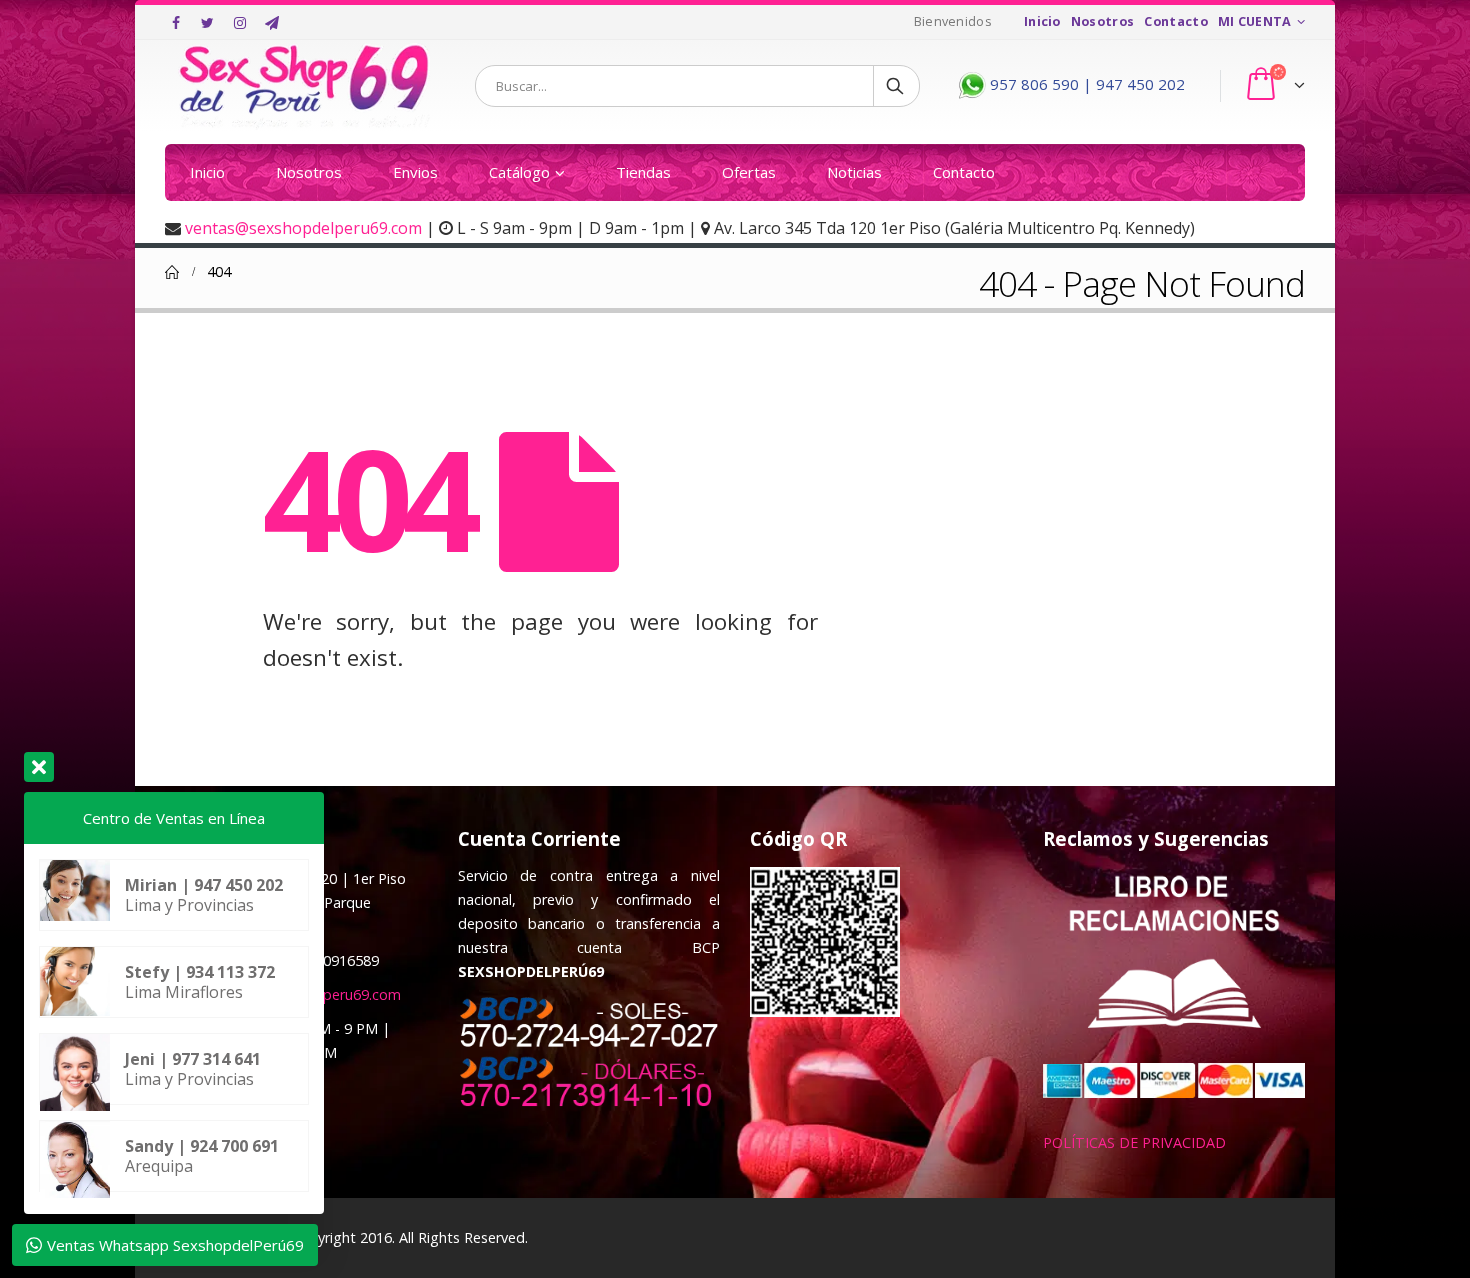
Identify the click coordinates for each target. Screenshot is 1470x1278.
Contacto (1176, 21)
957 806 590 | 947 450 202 (1085, 84)
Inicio (1042, 21)
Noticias (854, 172)
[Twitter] (208, 23)
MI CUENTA (1255, 21)
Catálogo (519, 172)
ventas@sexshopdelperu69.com (303, 228)
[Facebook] (176, 23)
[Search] (896, 86)
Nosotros (1103, 21)
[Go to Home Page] (172, 272)
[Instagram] (240, 23)
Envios (415, 172)
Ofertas (749, 172)
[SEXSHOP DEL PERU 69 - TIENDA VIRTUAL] (305, 86)
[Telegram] (272, 23)
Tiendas (643, 172)
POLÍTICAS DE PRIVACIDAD (1134, 1142)
